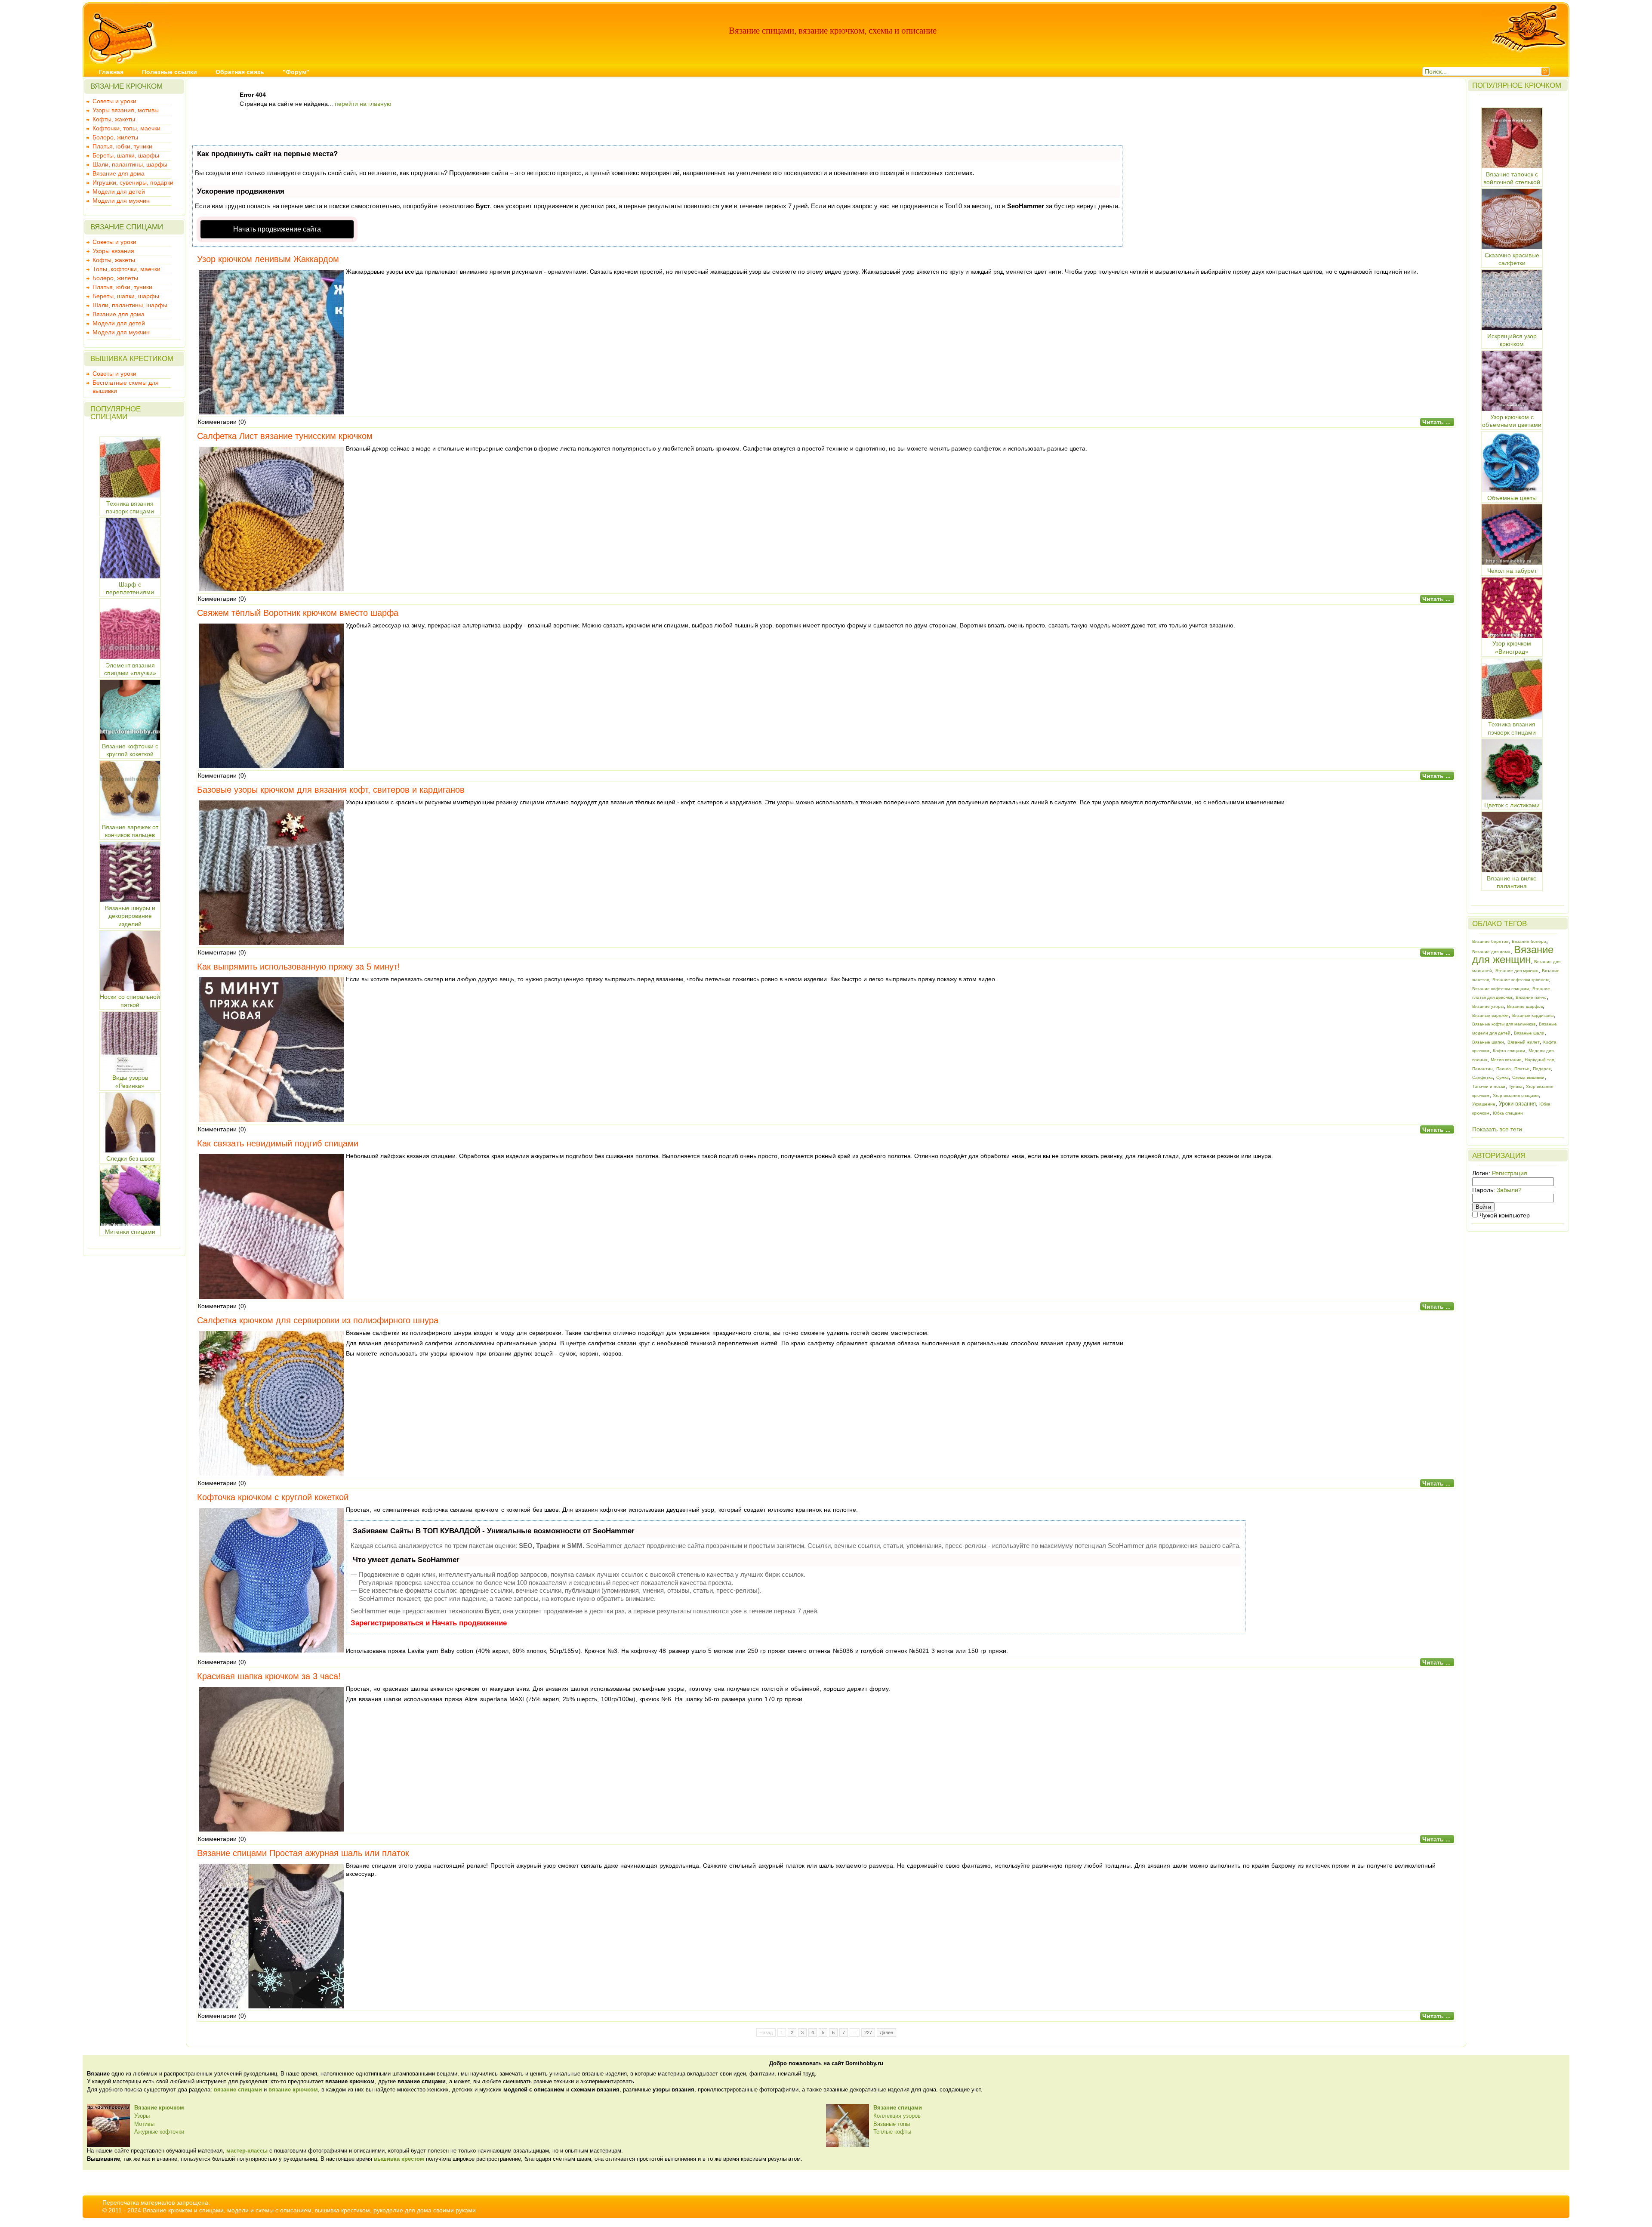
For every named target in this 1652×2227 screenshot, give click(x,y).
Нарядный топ (1539, 1060)
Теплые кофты (892, 2132)
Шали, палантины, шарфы (130, 164)
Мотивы (144, 2124)
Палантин (1482, 1069)
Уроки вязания (1517, 1104)
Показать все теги (1497, 1129)
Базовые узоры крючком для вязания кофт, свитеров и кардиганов (331, 790)
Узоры (142, 2116)
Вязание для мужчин (1517, 971)
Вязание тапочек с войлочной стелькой (1512, 178)
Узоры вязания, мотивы (126, 110)
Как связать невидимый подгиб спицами (278, 1143)
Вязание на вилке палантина (1512, 882)
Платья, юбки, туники (122, 146)
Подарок (1542, 1069)
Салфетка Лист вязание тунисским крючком (285, 436)
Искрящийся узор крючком (1512, 340)
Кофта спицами (1509, 1051)
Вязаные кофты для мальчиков (1504, 1024)
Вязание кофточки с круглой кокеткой (130, 750)
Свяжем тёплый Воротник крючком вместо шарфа (298, 613)
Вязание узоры (1488, 1006)
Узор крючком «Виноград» (1512, 647)
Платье (1522, 1069)
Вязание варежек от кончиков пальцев (130, 831)
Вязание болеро (1529, 941)
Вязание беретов (1490, 941)
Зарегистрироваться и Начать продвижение (429, 1623)
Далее (886, 2032)
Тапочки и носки (1489, 1086)
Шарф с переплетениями (130, 588)
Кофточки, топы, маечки (126, 128)
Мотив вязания (1506, 1060)
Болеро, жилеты (115, 137)
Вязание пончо (1531, 997)
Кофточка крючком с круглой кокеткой (273, 1497)
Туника (1516, 1086)
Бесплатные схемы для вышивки (126, 383)
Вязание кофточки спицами (1501, 989)
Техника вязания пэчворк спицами (130, 507)
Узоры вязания (113, 251)
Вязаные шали (1529, 1033)
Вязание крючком (159, 2108)
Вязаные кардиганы (1533, 1015)
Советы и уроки (114, 101)
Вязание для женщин (1513, 955)
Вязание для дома (119, 173)
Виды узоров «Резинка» (130, 1082)
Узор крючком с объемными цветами (1512, 421)
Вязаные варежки (1490, 1015)
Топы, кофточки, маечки (126, 269)
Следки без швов (130, 1158)
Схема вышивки (1528, 1077)
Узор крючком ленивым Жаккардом (268, 259)
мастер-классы (247, 2151)
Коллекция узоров (897, 2116)
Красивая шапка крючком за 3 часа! (269, 1676)
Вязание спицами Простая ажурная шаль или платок (303, 1853)
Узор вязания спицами (1516, 1095)
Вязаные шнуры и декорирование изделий (130, 916)
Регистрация (1510, 1173)
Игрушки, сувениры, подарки (133, 182)
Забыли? (1509, 1190)
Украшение (1484, 1104)
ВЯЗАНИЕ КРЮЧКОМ (126, 86)
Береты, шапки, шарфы (126, 155)
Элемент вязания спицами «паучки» (130, 669)
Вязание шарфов (1525, 1006)
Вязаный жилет (1524, 1042)
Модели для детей (119, 192)
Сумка (1503, 1077)
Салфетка (1482, 1077)
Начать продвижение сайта (277, 229)
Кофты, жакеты (114, 119)
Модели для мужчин (121, 201)
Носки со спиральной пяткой (130, 1001)
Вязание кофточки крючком (1521, 980)
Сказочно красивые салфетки (1512, 259)
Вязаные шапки (1488, 1042)
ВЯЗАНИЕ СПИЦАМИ (127, 227)
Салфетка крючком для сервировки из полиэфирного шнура (318, 1320)
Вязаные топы (892, 2124)
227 (868, 2032)
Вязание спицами (898, 2108)
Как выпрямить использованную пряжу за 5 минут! (299, 967)
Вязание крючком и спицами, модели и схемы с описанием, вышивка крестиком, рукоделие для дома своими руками (309, 2210)
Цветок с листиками (1512, 805)
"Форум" (296, 72)
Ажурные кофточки (159, 2132)
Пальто (1504, 1069)
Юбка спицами (1508, 1113)
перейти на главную (363, 104)
